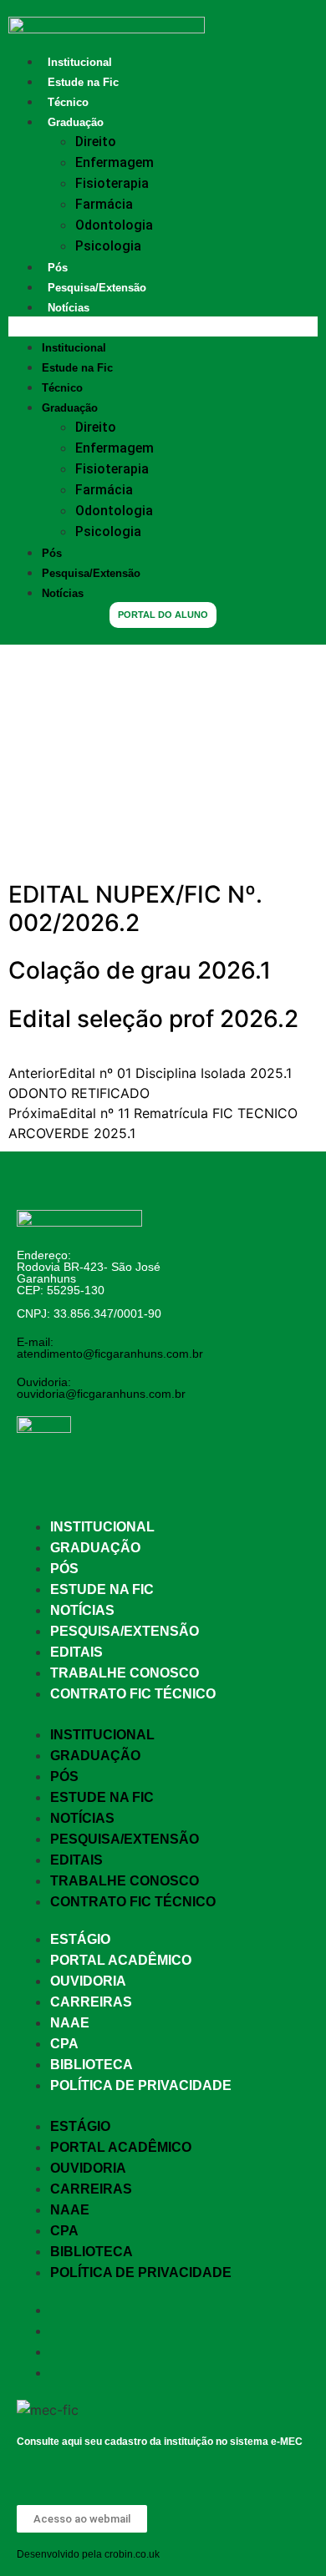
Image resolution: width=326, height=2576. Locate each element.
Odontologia (114, 225)
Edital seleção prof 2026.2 (153, 1019)
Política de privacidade (141, 2085)
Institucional (80, 62)
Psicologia (108, 246)
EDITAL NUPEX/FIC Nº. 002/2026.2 (135, 908)
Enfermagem (115, 162)
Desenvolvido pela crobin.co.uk (88, 2554)
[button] (163, 326)
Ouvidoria (88, 1981)
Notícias (69, 308)
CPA (64, 2044)
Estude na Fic (83, 82)
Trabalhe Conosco (125, 1673)
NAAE (70, 2023)
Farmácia (104, 204)
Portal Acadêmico (121, 1960)
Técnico (68, 102)
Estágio (80, 1939)
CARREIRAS (91, 2002)
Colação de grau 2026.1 (140, 970)
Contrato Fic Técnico (133, 1694)
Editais (76, 1652)
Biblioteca (92, 2065)
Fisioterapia (112, 183)
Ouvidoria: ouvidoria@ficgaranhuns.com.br (101, 1388)
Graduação (76, 122)
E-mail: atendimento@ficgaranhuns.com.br (110, 1348)
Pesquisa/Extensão (97, 288)
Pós (58, 268)
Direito (96, 142)
